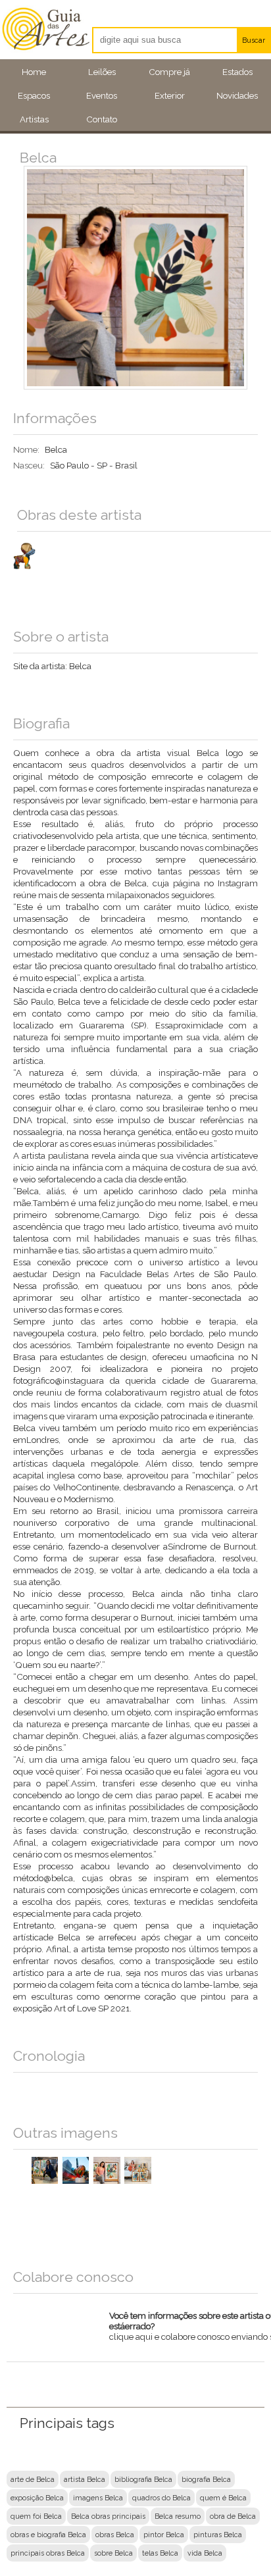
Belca (80, 666)
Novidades (237, 95)
